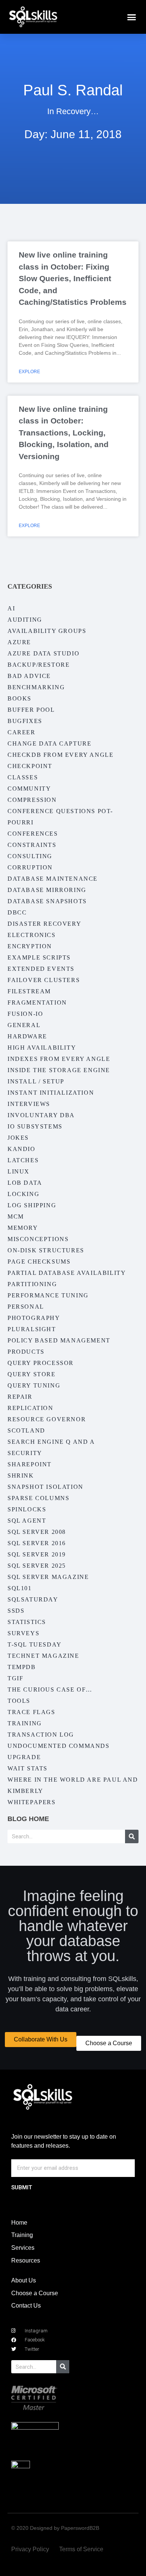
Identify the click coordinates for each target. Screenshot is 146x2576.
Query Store (32, 1374)
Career (22, 732)
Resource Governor (47, 1419)
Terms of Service (81, 2549)
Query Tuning (34, 1385)
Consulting (30, 856)
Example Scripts (39, 957)
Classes (23, 777)
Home (19, 2223)
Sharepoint (30, 1464)
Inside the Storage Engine (59, 1070)
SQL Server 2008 (37, 1532)
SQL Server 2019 (37, 1554)
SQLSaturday (33, 1599)
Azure (19, 642)
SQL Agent (27, 1521)
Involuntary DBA (41, 1115)
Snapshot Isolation (45, 1487)
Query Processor (41, 1363)
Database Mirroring (47, 890)
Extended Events (41, 969)
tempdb (22, 1667)
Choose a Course (35, 2293)
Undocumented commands (59, 1746)
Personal (26, 1307)
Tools (19, 1701)
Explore (29, 372)
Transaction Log (41, 1735)
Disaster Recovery (44, 924)
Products (26, 1352)
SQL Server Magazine (48, 1577)
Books (19, 698)
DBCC (17, 912)
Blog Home (28, 1819)
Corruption (30, 867)
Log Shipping (32, 1205)
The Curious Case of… (50, 1689)
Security (25, 1453)
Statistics (27, 1622)
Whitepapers (32, 1802)
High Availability (42, 1048)
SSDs (16, 1611)
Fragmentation (37, 1003)
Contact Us (26, 2306)
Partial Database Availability (67, 1273)
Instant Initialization (51, 1093)
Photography (34, 1318)
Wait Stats (28, 1768)
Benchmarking (36, 687)
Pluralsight (32, 1329)
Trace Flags (31, 1712)
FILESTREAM (29, 991)
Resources (26, 2260)
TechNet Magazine (43, 1656)
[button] (132, 17)
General (24, 1025)
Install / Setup (36, 1081)
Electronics (32, 935)
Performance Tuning (48, 1295)
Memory (23, 1228)
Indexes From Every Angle (59, 1059)
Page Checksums (39, 1262)
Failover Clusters (44, 980)
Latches (23, 1160)
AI (11, 608)
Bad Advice (29, 676)
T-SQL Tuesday (35, 1644)
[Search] (132, 1836)
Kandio (22, 1149)
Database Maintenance (53, 879)
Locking (23, 1194)
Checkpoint (30, 766)
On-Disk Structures (46, 1250)
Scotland (26, 1430)
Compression (32, 800)
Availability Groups (47, 631)
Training (25, 1723)
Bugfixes (25, 721)
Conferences (33, 834)
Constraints (32, 845)
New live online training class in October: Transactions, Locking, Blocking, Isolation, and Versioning (64, 433)
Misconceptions (38, 1239)
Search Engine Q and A (51, 1442)
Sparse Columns (38, 1498)
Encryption (30, 946)
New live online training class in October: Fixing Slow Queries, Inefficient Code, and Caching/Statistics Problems (73, 278)
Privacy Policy (30, 2549)
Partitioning (32, 1284)
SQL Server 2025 (37, 1566)
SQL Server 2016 (37, 1543)
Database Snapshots (47, 901)
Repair (20, 1397)
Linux (19, 1171)
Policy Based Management (59, 1340)
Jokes (18, 1138)
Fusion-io (25, 1014)
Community (29, 789)
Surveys (23, 1633)
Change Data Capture (49, 743)
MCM (16, 1216)
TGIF (15, 1678)
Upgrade (24, 1757)
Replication (31, 1408)
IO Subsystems (35, 1126)
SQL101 (20, 1588)
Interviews (29, 1104)
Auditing (25, 620)
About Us (24, 2280)
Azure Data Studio (43, 653)
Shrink (21, 1476)
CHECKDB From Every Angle (60, 755)
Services (23, 2248)
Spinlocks (27, 1509)
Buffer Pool (31, 710)
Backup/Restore (39, 665)
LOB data (25, 1183)
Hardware (27, 1036)
